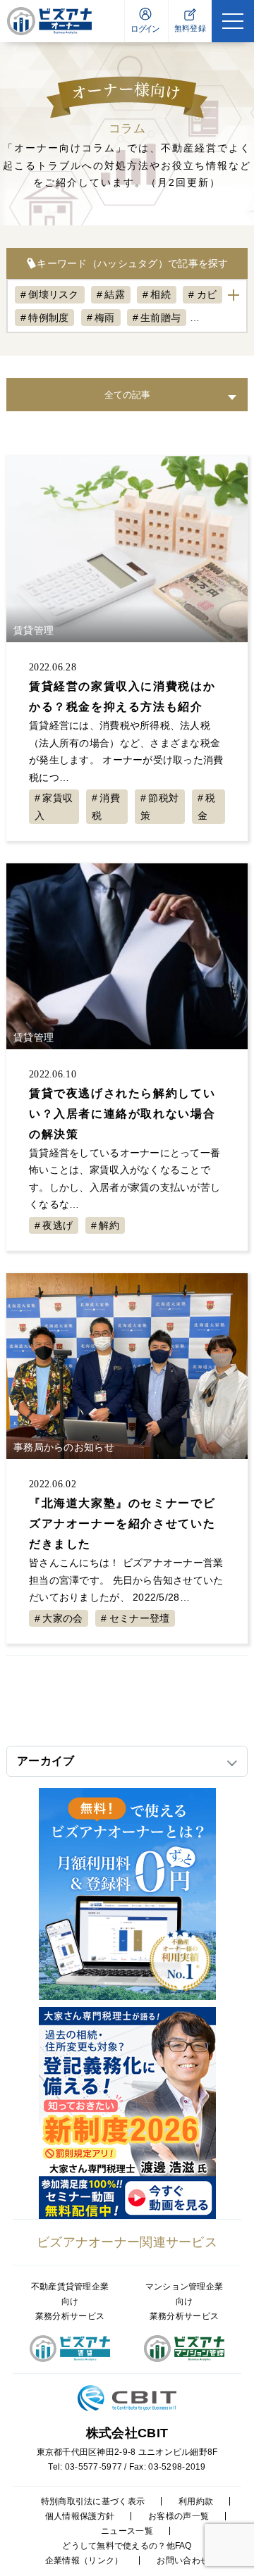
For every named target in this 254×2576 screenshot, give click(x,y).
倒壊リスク (53, 294)
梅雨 (105, 318)
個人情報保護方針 (80, 2516)
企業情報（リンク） (84, 2561)
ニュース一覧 (127, 2531)
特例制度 (48, 318)
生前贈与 (161, 318)
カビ (207, 294)
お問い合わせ (183, 2561)
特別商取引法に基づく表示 (93, 2501)
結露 (115, 294)
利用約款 (196, 2501)
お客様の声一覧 (179, 2516)
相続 (161, 294)
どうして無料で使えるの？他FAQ (127, 2546)
